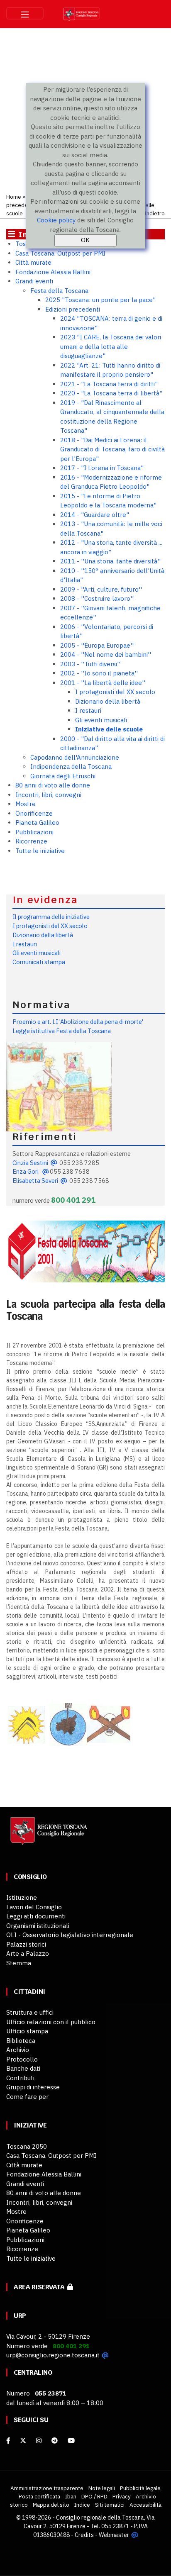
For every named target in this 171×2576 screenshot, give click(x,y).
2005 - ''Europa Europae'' (97, 645)
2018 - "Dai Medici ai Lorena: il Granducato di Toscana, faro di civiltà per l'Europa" (112, 449)
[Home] (48, 1835)
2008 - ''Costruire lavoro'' (97, 598)
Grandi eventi (34, 281)
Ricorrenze (31, 841)
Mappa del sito (51, 2505)
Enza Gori (26, 1171)
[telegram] (55, 2441)
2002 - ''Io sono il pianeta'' (99, 673)
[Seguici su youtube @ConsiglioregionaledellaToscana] (71, 2441)
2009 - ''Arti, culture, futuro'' (101, 589)
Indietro (155, 213)
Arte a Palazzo (28, 1953)
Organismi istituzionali (38, 1926)
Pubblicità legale (140, 2488)
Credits (84, 2535)
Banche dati (23, 2068)
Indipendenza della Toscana (71, 766)
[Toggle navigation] (25, 13)
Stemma (19, 1963)
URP (20, 2316)
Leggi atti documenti (36, 1916)
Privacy (122, 2496)
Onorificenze (34, 813)
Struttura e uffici (30, 2012)
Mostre (26, 804)
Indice (82, 2505)
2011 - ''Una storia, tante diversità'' (110, 561)
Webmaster (114, 2535)
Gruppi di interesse (33, 2087)
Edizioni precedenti (73, 309)
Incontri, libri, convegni (48, 795)
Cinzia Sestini (30, 1163)
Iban (71, 2496)
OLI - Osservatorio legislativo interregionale (70, 1935)
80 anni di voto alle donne (53, 785)
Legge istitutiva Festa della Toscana (62, 1031)
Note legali (102, 2488)
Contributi (20, 2078)
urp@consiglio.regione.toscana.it (53, 2355)
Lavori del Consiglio (34, 1907)
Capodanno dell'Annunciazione (75, 757)
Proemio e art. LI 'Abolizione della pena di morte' (78, 1022)
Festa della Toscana (59, 291)
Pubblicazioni (34, 832)
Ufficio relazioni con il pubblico (51, 2022)
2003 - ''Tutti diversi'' (90, 664)
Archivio (18, 2050)
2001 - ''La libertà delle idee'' (103, 683)
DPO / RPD (94, 2496)
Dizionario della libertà (108, 701)
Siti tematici (110, 2505)
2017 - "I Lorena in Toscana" (102, 468)
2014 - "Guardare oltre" (95, 515)
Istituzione (22, 1897)
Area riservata (40, 2287)
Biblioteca (21, 2041)
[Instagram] (39, 2441)
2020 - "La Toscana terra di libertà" (111, 393)
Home (14, 197)
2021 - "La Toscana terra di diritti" (109, 384)
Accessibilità (145, 2505)
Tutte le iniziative (40, 851)
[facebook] (8, 2441)
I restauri (88, 710)
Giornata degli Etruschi (63, 776)
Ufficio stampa (27, 2031)
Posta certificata (39, 2496)
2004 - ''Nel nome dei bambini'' (106, 654)
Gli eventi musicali (101, 720)
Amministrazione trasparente (47, 2488)
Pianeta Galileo (37, 823)
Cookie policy (56, 220)
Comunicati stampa (39, 962)
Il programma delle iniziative (51, 917)
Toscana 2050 (27, 2146)
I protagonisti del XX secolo (115, 692)
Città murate (33, 262)
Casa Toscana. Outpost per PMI (60, 253)
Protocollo (22, 2059)
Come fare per (27, 2097)
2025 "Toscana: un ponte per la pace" (100, 300)
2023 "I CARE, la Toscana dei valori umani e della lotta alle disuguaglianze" (111, 346)
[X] (23, 2441)
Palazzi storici (26, 1944)
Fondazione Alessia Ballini (53, 272)
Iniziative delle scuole (109, 729)
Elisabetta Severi (35, 1181)
